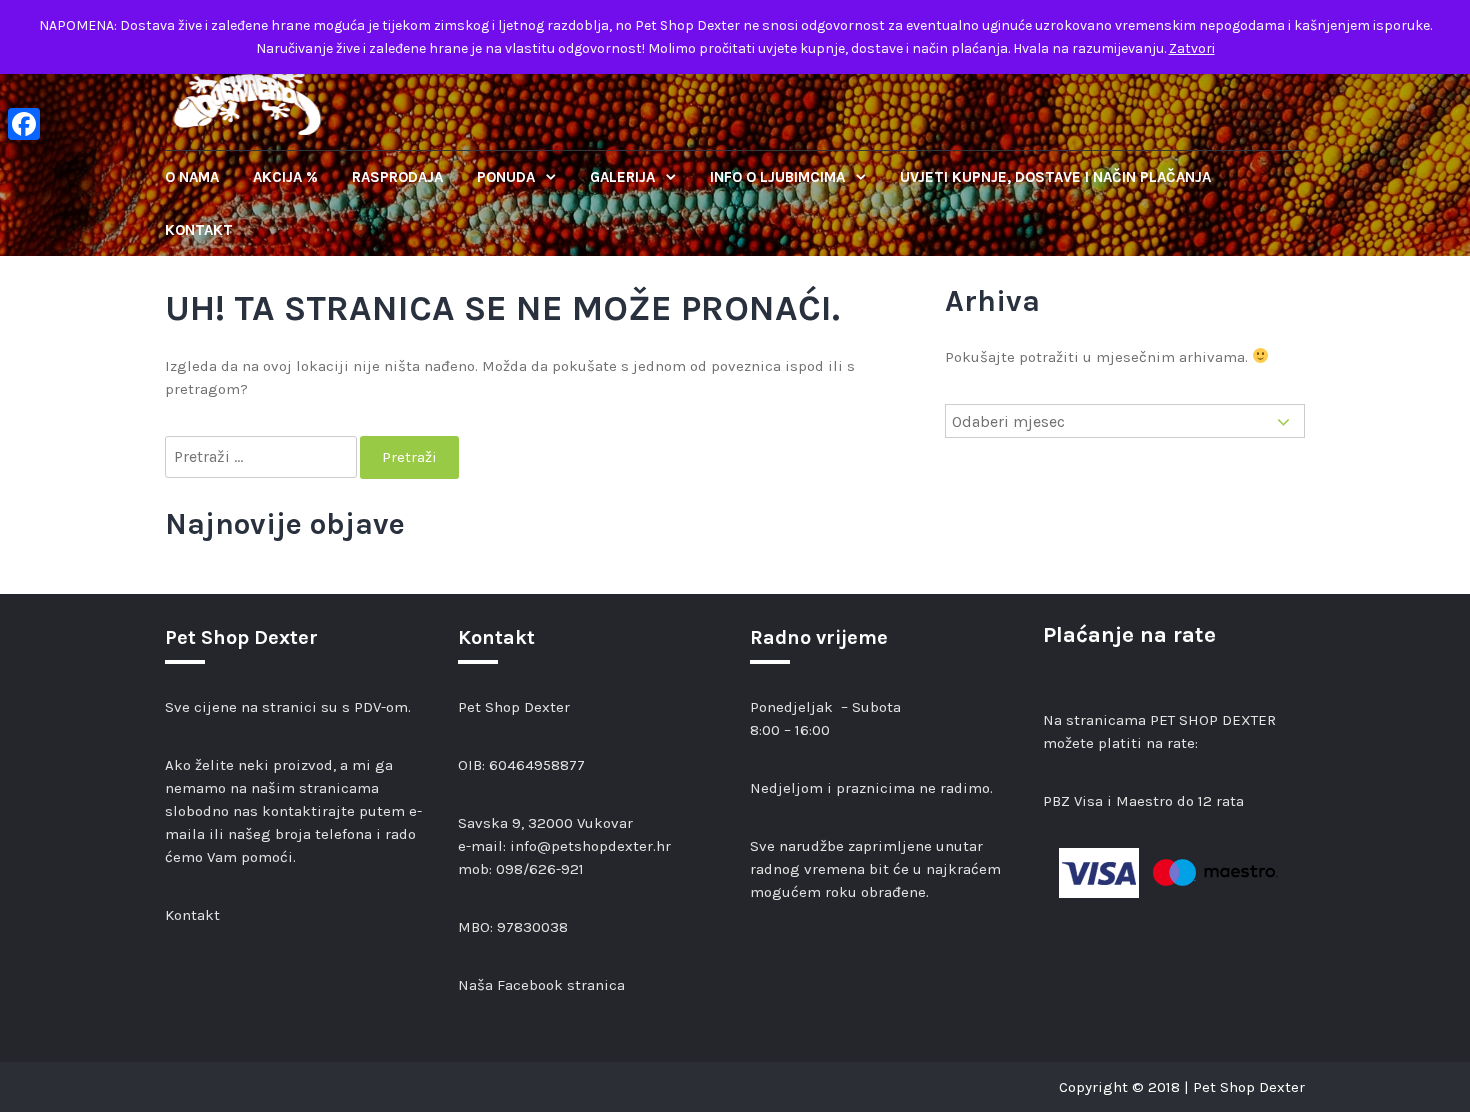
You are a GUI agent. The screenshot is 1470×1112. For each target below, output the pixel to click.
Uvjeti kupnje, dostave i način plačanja (1055, 177)
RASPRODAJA (397, 177)
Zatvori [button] (1192, 48)
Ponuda (508, 177)
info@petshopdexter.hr (590, 846)
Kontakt (199, 230)
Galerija (624, 177)
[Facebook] (24, 124)
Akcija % (285, 177)
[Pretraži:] (262, 457)
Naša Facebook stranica (541, 985)
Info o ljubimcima (779, 177)
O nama (192, 177)
